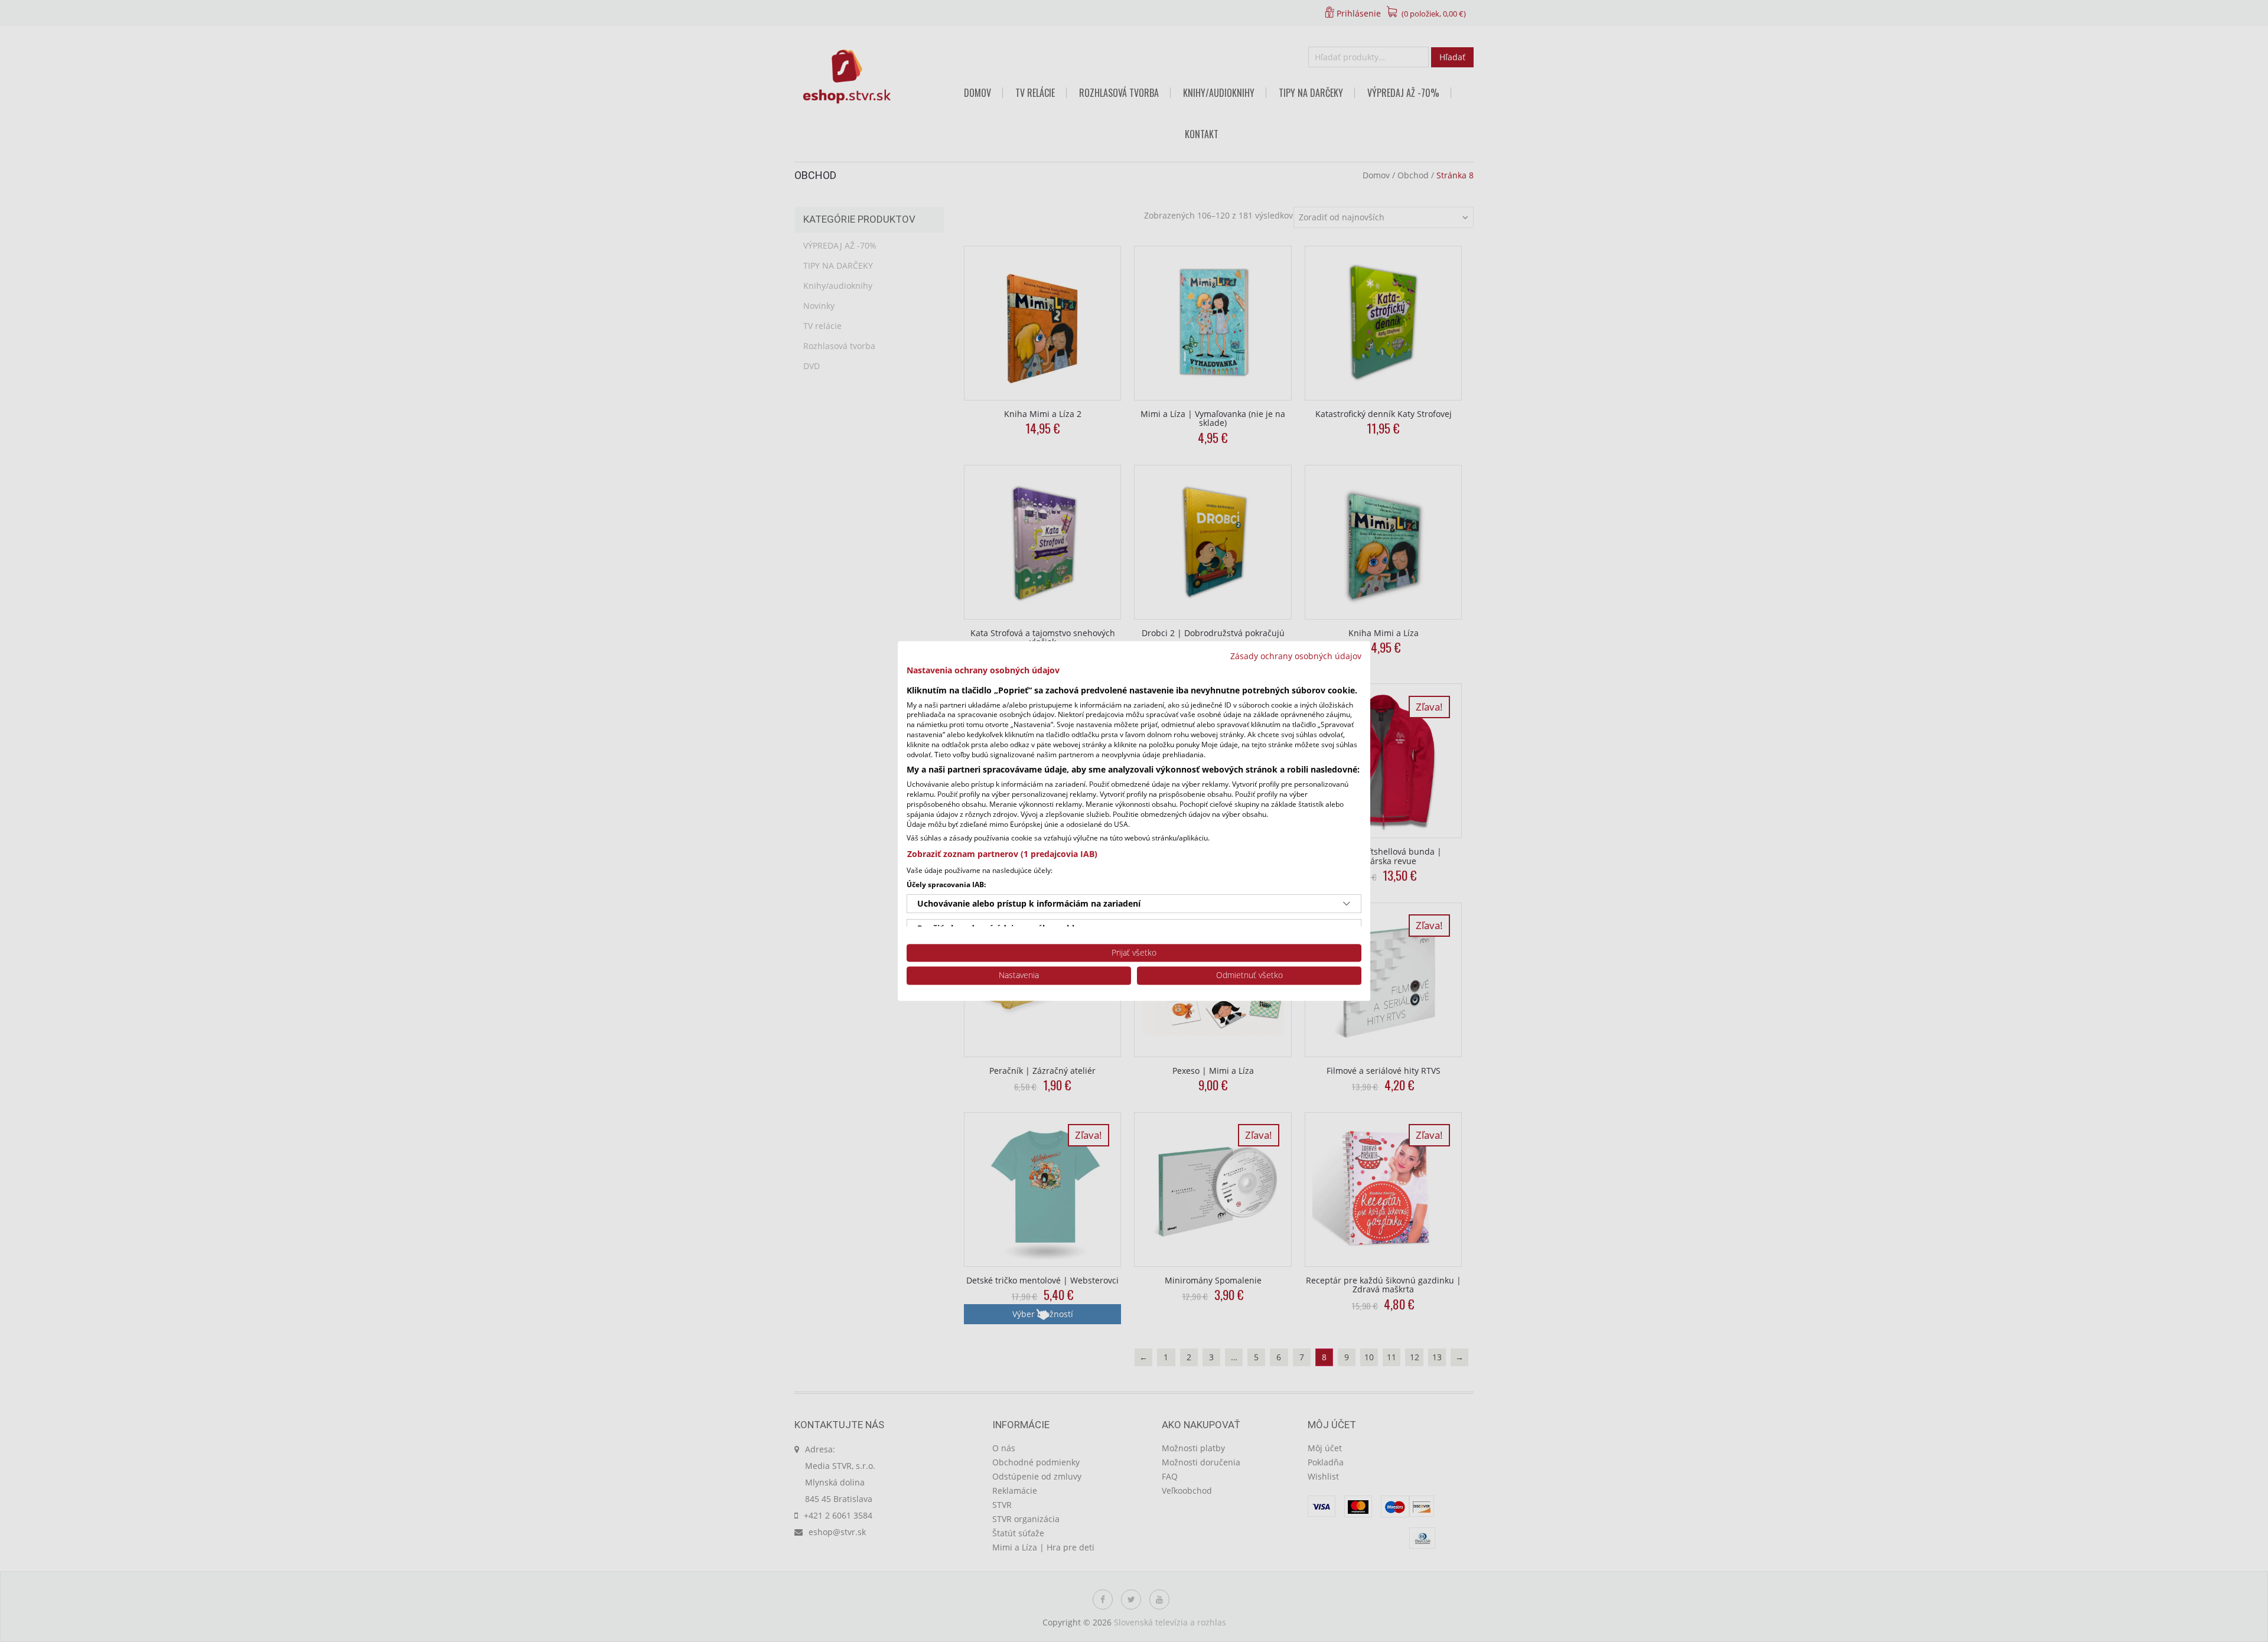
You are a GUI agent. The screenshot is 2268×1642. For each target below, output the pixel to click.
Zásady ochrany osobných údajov (1296, 656)
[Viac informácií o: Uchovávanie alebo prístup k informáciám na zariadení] (1347, 904)
